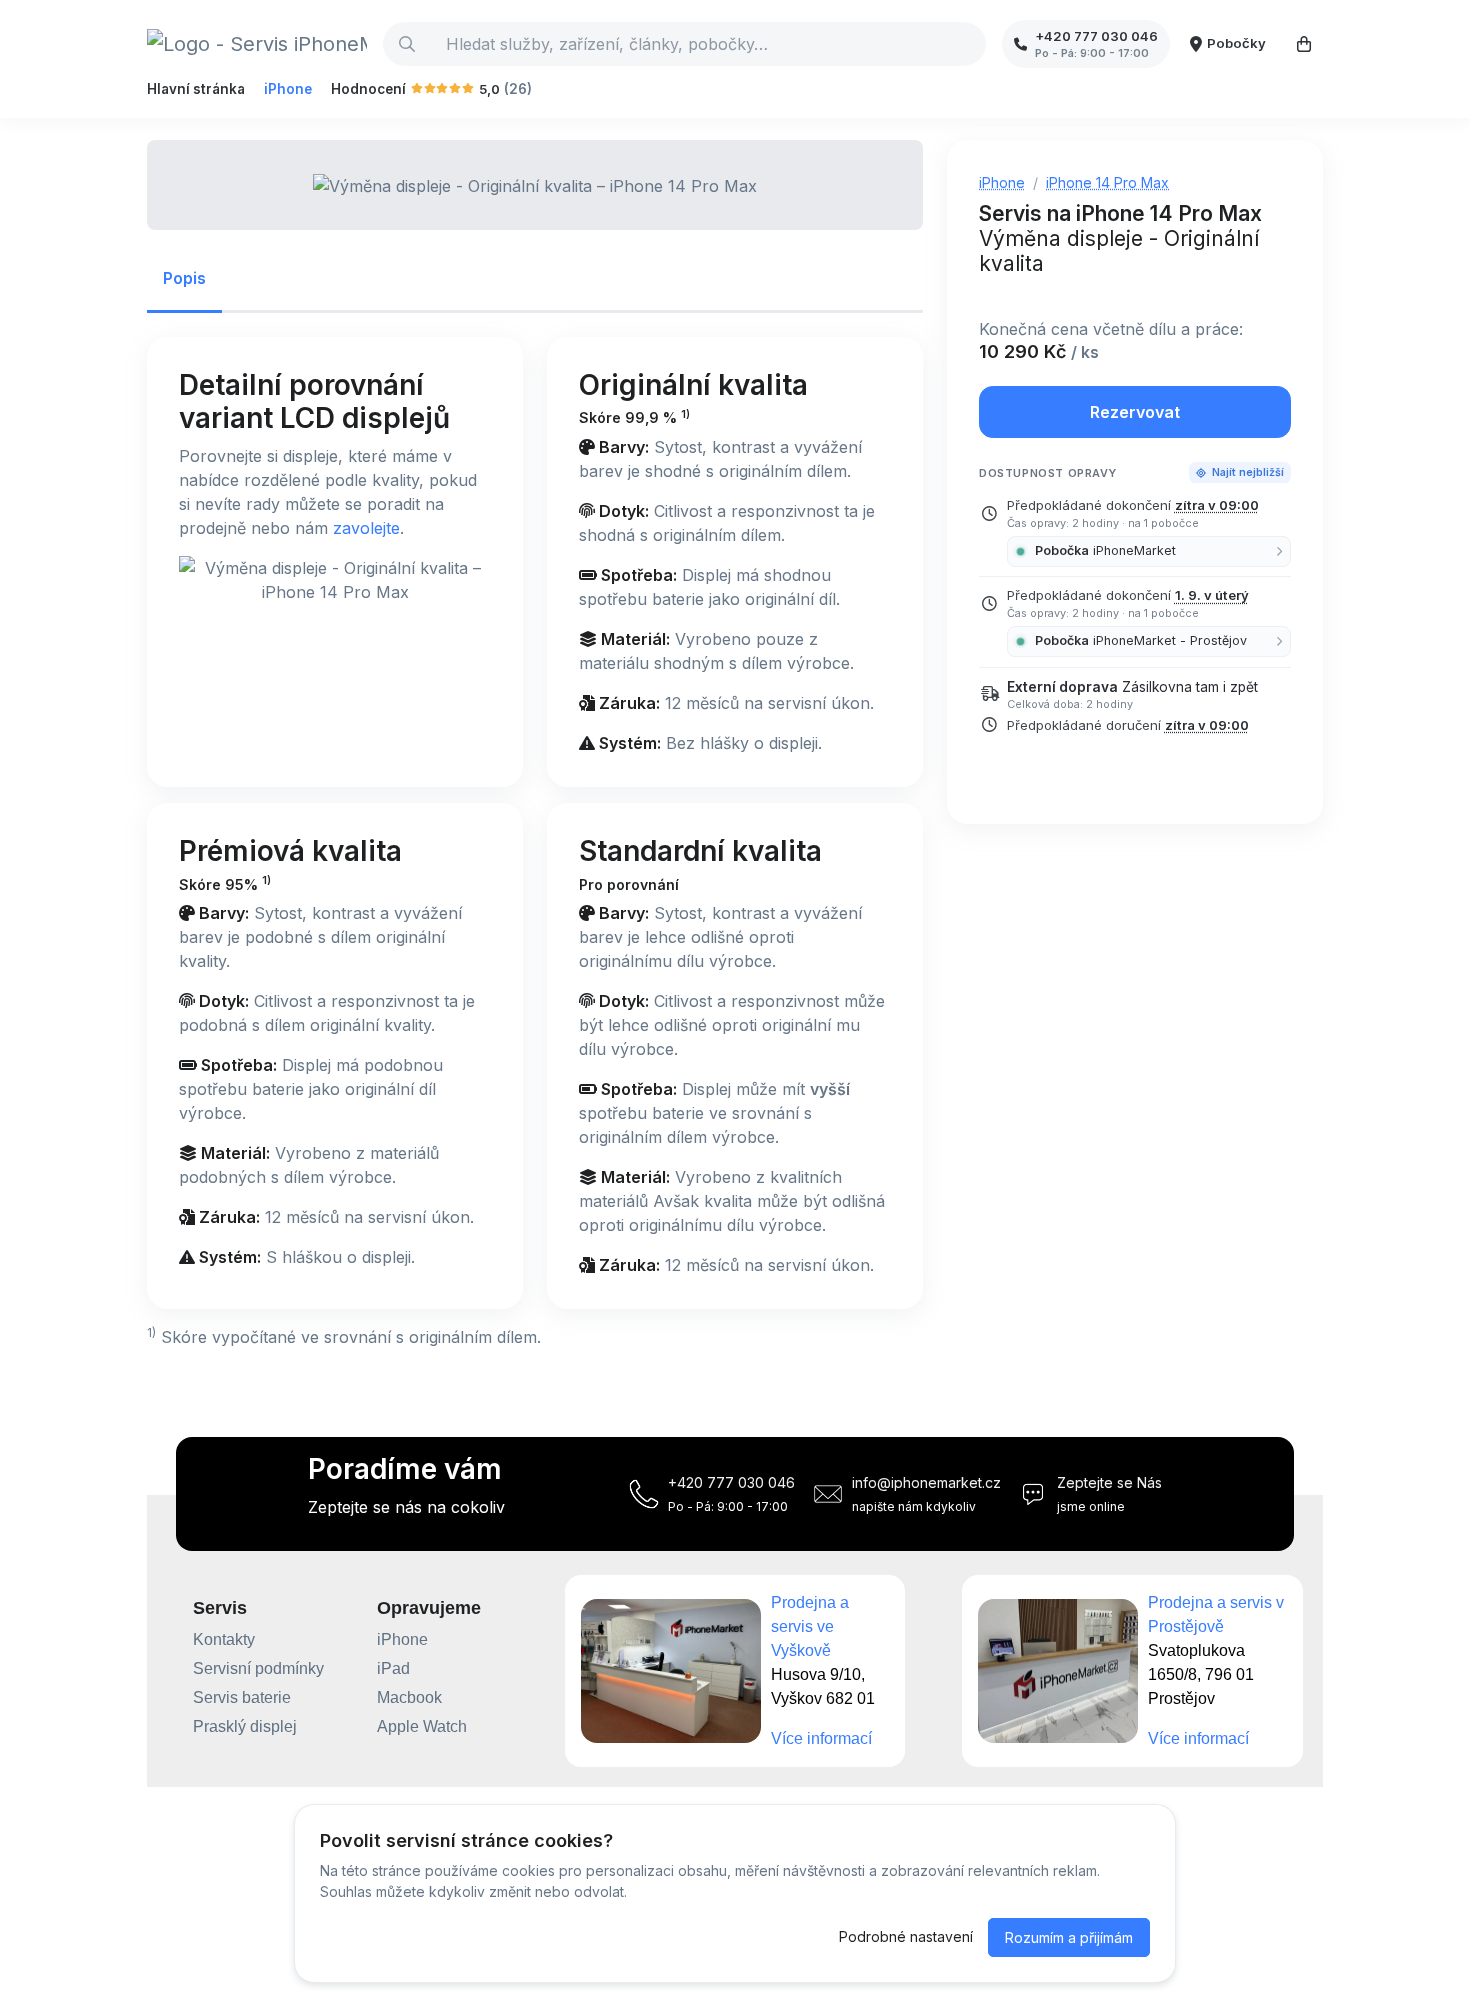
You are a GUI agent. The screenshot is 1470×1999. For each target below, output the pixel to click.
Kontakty (224, 1639)
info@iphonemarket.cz (926, 1482)
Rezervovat (1135, 412)
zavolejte (366, 528)
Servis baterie (242, 1697)
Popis (184, 278)
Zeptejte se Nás (1109, 1482)
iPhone (288, 89)
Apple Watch (422, 1726)
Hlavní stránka (196, 89)
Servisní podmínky (258, 1668)
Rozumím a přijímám (1069, 1937)
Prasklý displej (245, 1726)
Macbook (409, 1697)
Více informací (821, 1738)
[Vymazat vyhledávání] (970, 44)
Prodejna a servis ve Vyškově (810, 1626)
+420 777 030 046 (731, 1482)
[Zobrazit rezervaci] (1304, 44)
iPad (393, 1668)
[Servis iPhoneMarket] (257, 44)
